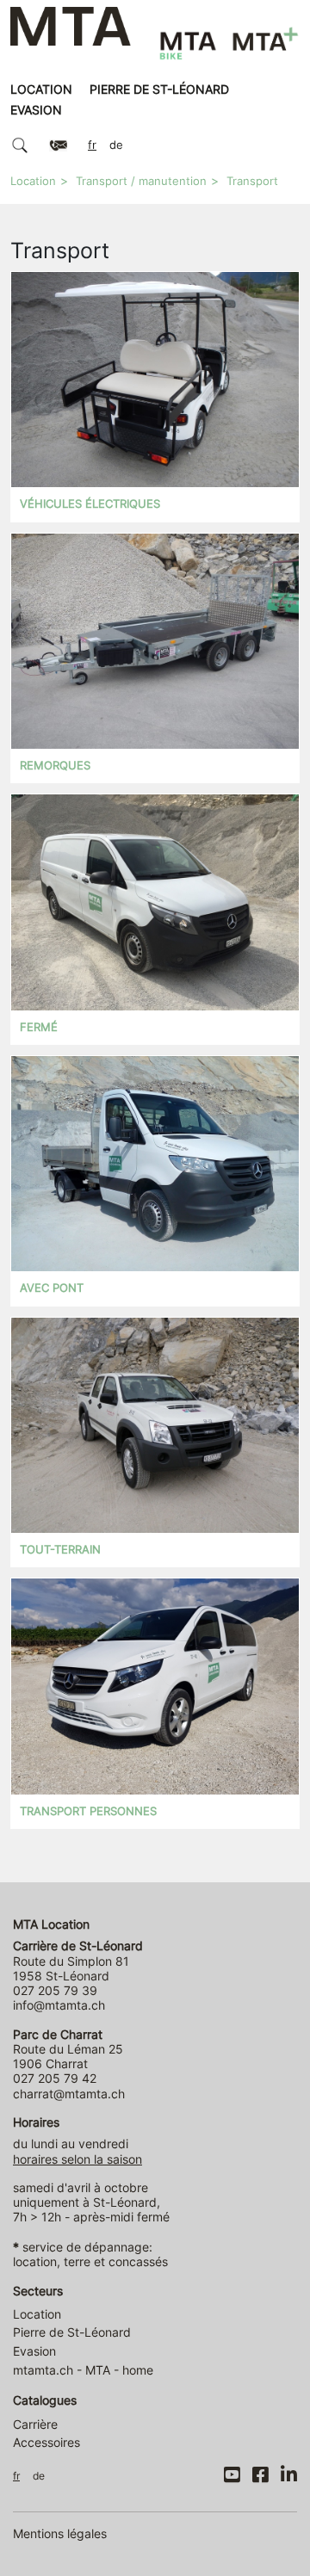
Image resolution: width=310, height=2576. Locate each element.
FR (92, 145)
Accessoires (46, 2442)
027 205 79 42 (55, 2078)
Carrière (35, 2424)
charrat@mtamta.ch (69, 2094)
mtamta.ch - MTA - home (83, 2370)
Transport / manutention (141, 181)
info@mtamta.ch (59, 2005)
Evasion (36, 110)
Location (41, 89)
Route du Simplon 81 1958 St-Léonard (78, 1961)
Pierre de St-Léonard (159, 89)
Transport (252, 181)
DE (116, 145)
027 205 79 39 (55, 1990)
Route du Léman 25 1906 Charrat (68, 2049)
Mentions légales (60, 2533)
